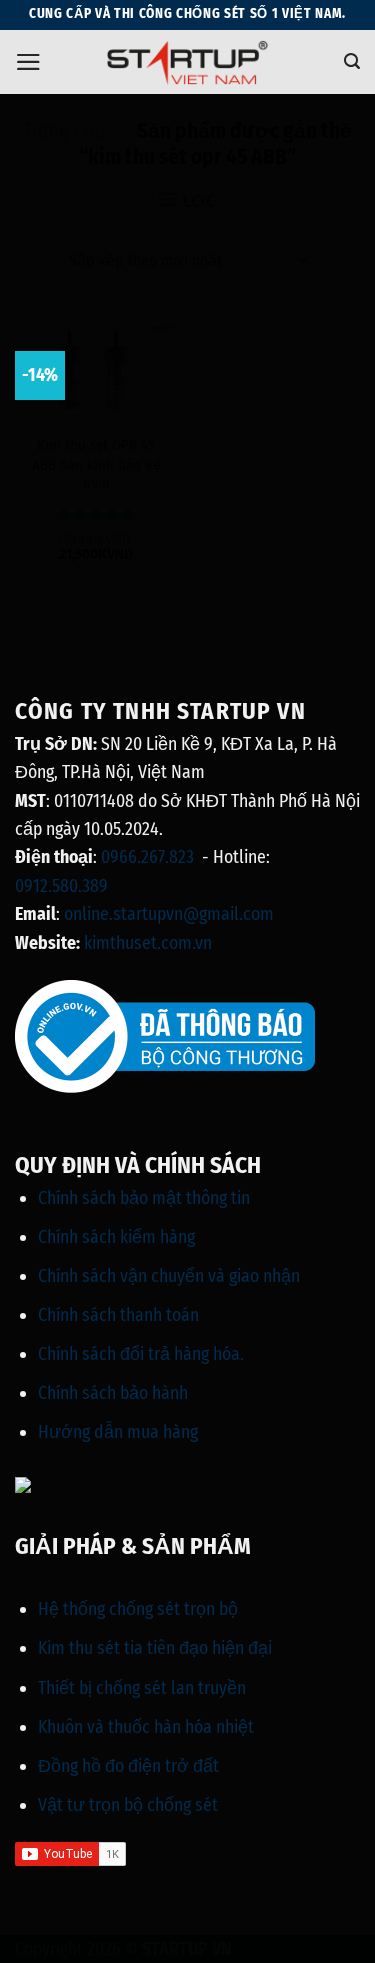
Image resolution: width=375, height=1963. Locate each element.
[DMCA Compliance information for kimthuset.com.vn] (23, 1484)
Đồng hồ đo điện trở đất (128, 1766)
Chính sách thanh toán (118, 1315)
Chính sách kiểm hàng (116, 1237)
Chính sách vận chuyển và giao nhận (169, 1276)
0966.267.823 (147, 857)
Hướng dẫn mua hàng (118, 1432)
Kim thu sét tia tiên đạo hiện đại (155, 1648)
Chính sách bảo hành (113, 1393)
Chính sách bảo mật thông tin (144, 1198)
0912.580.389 (61, 886)
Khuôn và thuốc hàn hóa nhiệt (146, 1727)
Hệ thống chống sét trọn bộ (138, 1609)
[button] (28, 62)
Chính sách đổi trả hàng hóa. (141, 1354)
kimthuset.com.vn (148, 943)
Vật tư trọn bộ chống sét (128, 1805)
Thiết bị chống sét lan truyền (142, 1688)
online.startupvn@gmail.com (169, 914)
